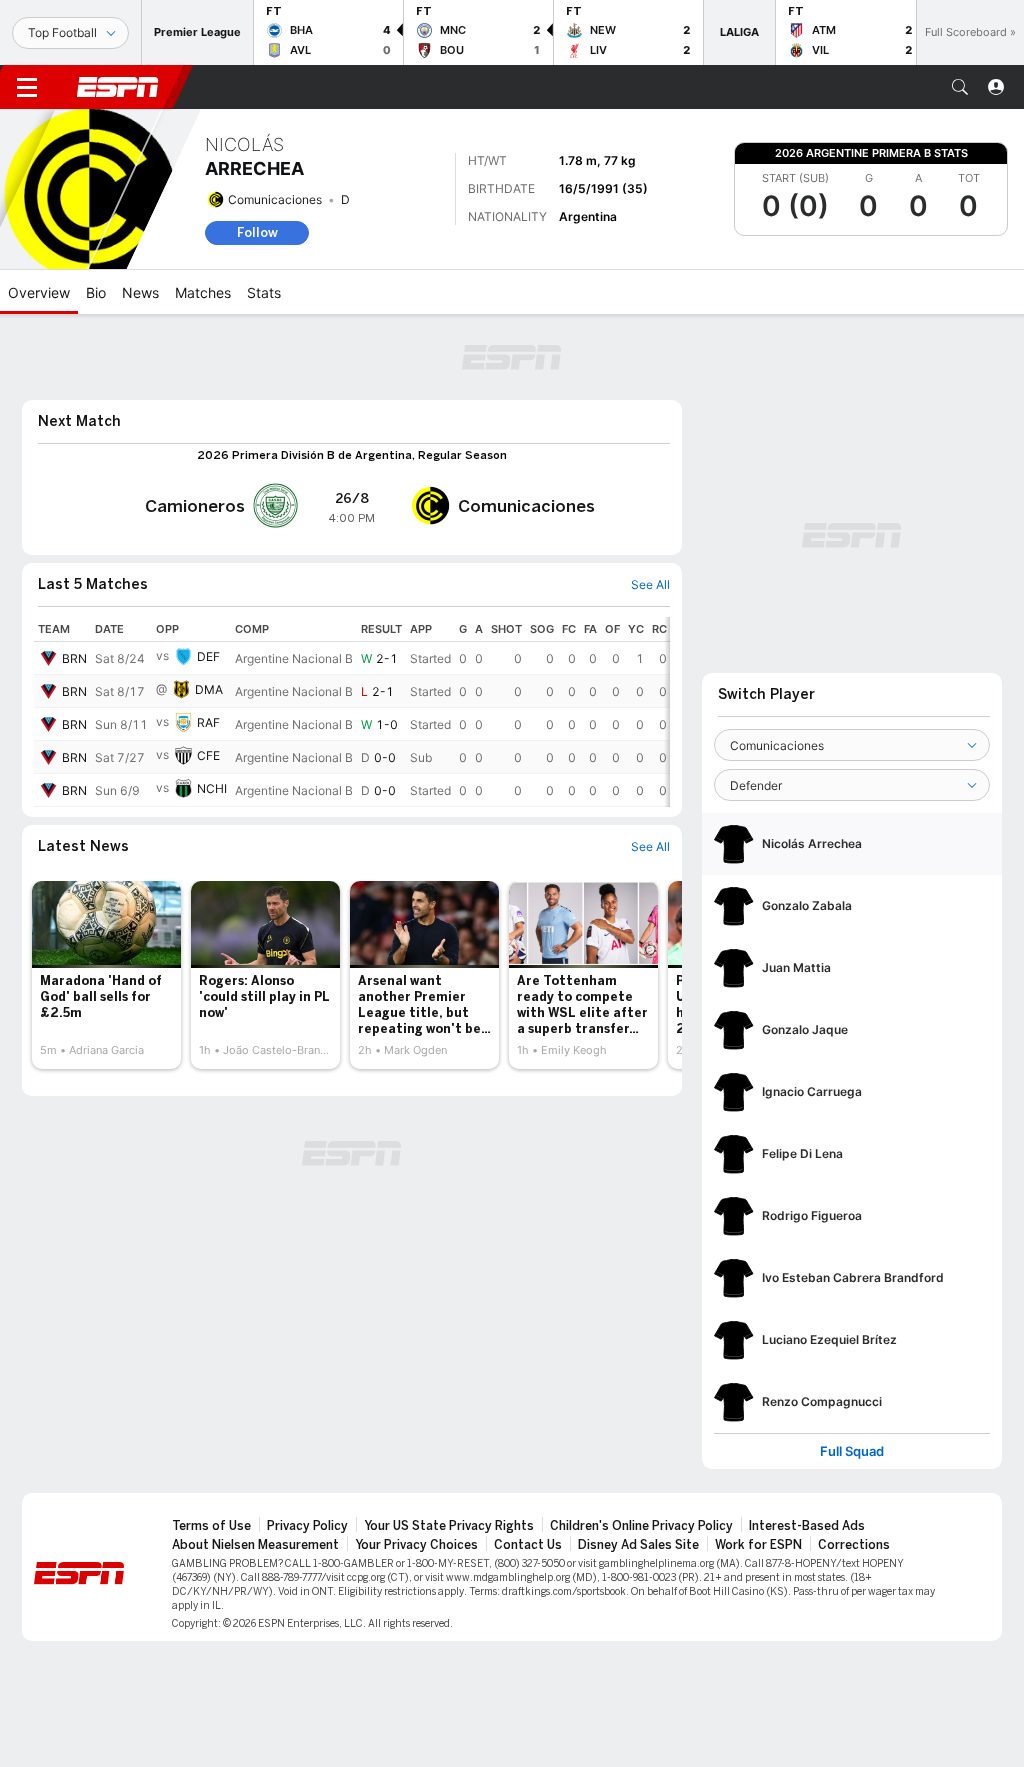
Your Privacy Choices (416, 1545)
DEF (208, 656)
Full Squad (852, 1451)
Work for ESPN (758, 1545)
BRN (74, 658)
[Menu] (27, 87)
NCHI (212, 788)
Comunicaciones (275, 199)
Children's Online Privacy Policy (641, 1526)
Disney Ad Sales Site (638, 1545)
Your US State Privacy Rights (449, 1526)
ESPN (118, 87)
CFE (208, 755)
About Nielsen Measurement (255, 1545)
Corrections (854, 1545)
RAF (208, 722)
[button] (960, 87)
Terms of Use (211, 1526)
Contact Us (528, 1545)
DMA (209, 689)
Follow (257, 232)
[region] (352, 712)
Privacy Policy (307, 1526)
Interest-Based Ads (807, 1526)
